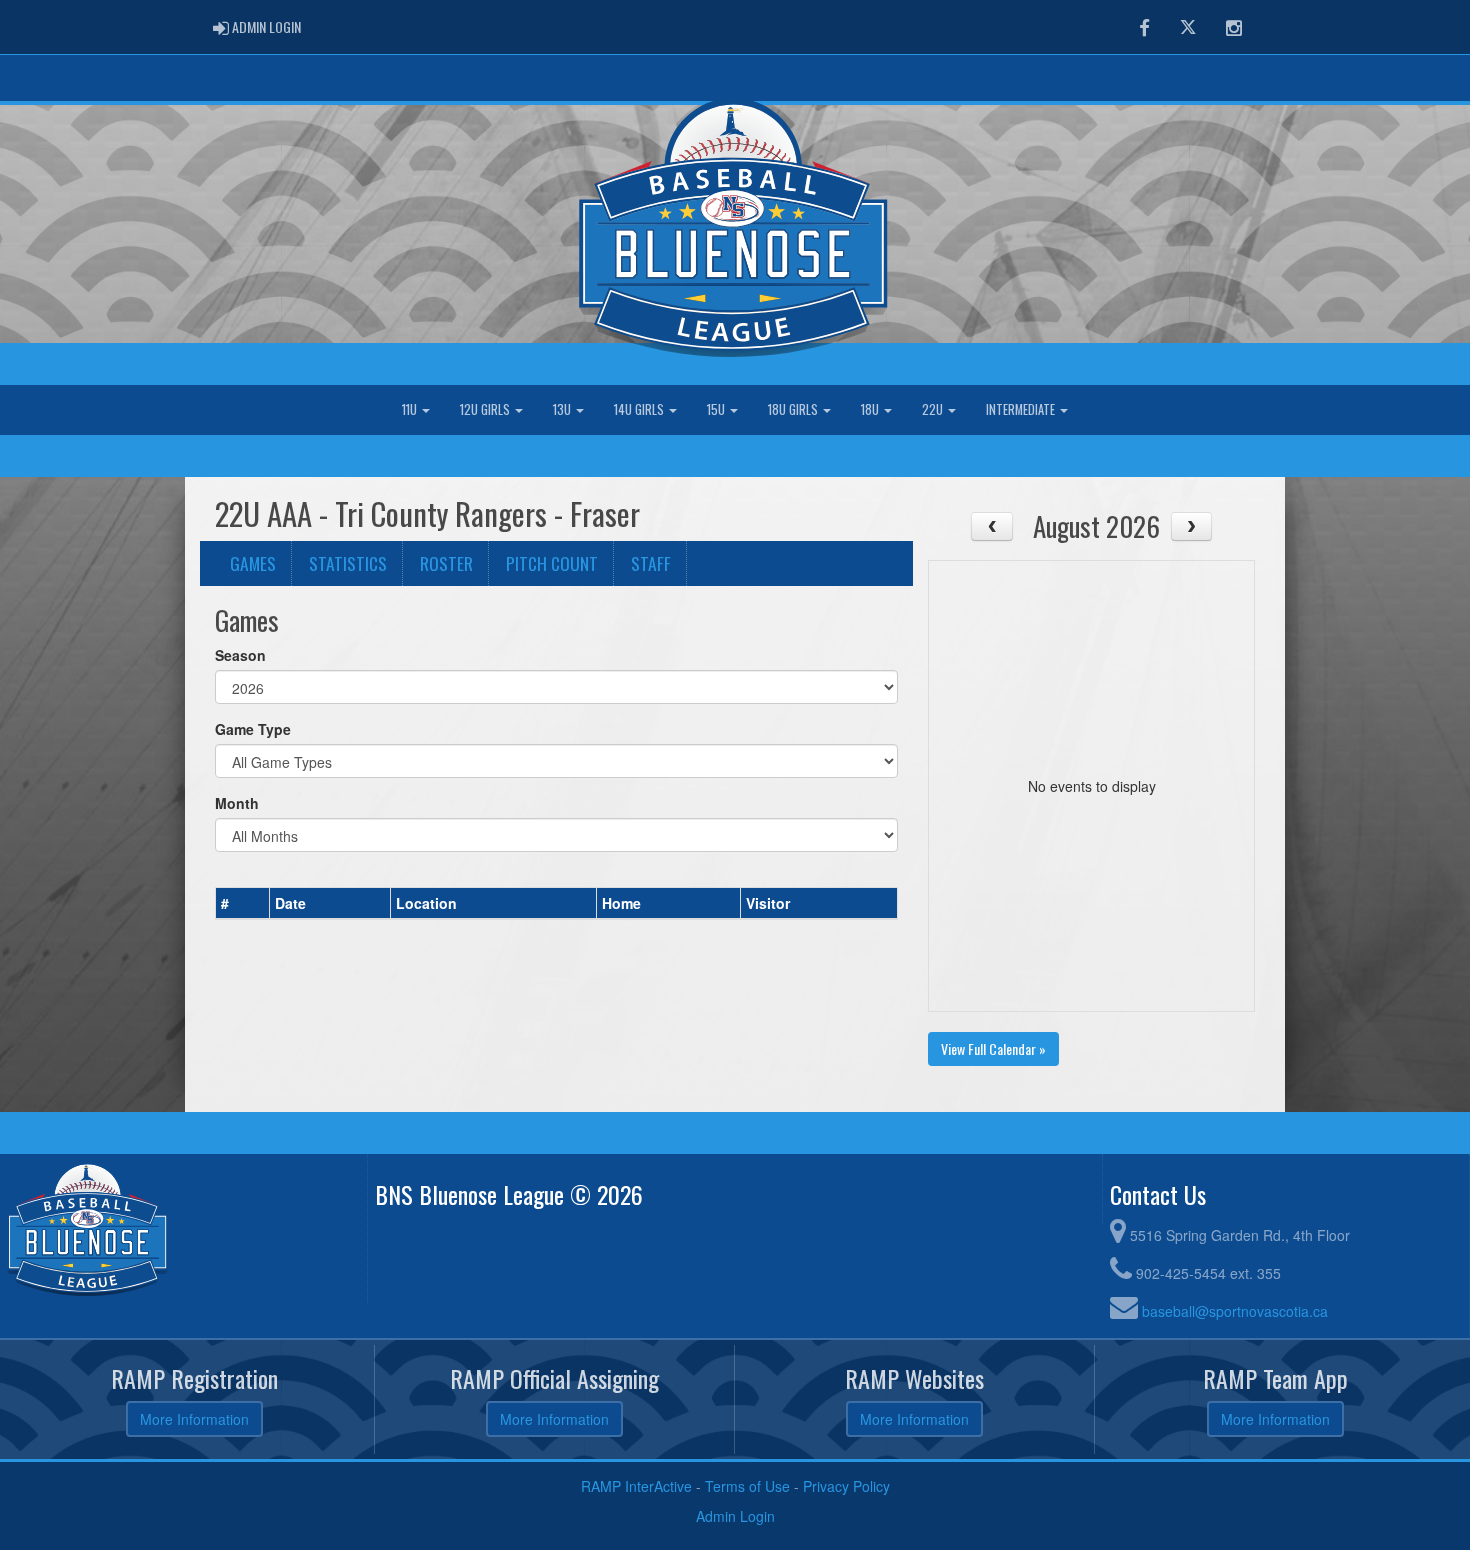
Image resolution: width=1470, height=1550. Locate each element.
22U (934, 409)
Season (240, 655)
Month (237, 803)
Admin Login (735, 1516)
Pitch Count (552, 563)
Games (253, 563)
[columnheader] (243, 904)
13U (563, 409)
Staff (651, 563)
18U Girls (794, 409)
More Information (194, 1419)
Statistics (348, 563)
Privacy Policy (846, 1486)
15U (717, 409)
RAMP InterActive (636, 1486)
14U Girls (640, 409)
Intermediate (1022, 409)
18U (871, 409)
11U (411, 409)
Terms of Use (747, 1486)
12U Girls (486, 409)
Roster (446, 563)
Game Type (253, 729)
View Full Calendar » (993, 1048)
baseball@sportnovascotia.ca (1235, 1311)
